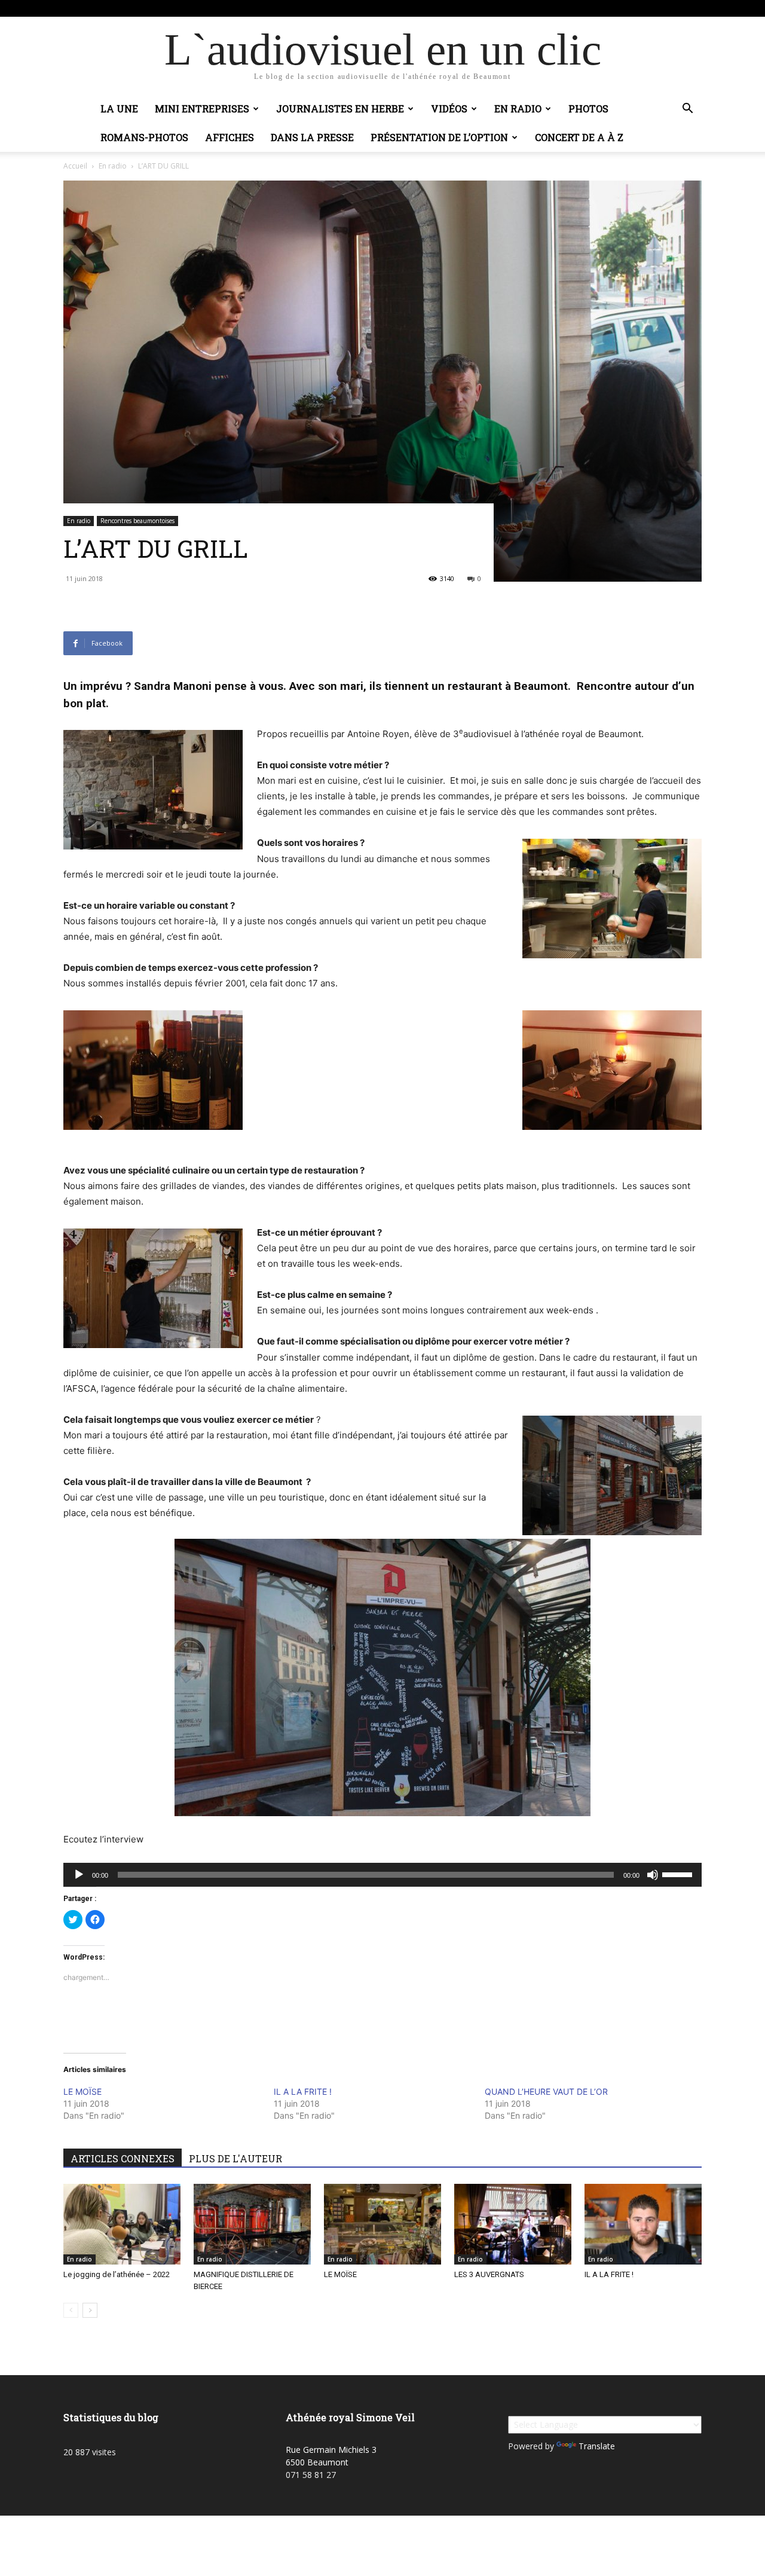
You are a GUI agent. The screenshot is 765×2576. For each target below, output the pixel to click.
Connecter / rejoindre (180, 8)
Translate (597, 2446)
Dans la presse (312, 137)
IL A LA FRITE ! (303, 2091)
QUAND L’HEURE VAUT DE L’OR (546, 2091)
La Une (119, 109)
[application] (382, 1875)
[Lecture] (79, 1875)
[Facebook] (673, 8)
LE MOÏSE (82, 2091)
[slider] (679, 1874)
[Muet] (653, 1875)
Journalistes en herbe (340, 109)
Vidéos (449, 109)
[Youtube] (693, 8)
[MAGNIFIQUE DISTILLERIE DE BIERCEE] (252, 2224)
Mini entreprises (202, 109)
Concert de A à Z (579, 137)
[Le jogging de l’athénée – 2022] (122, 2224)
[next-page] (90, 2310)
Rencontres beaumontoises (137, 521)
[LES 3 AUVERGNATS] (513, 2224)
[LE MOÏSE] (382, 2224)
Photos (588, 109)
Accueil (75, 166)
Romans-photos (144, 137)
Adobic (236, 8)
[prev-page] (71, 2310)
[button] (687, 110)
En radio (518, 109)
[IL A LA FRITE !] (643, 2224)
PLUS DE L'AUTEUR (235, 2158)
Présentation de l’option (439, 137)
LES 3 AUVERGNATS (489, 2274)
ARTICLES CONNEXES (123, 2158)
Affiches (229, 137)
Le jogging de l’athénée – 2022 (117, 2274)
